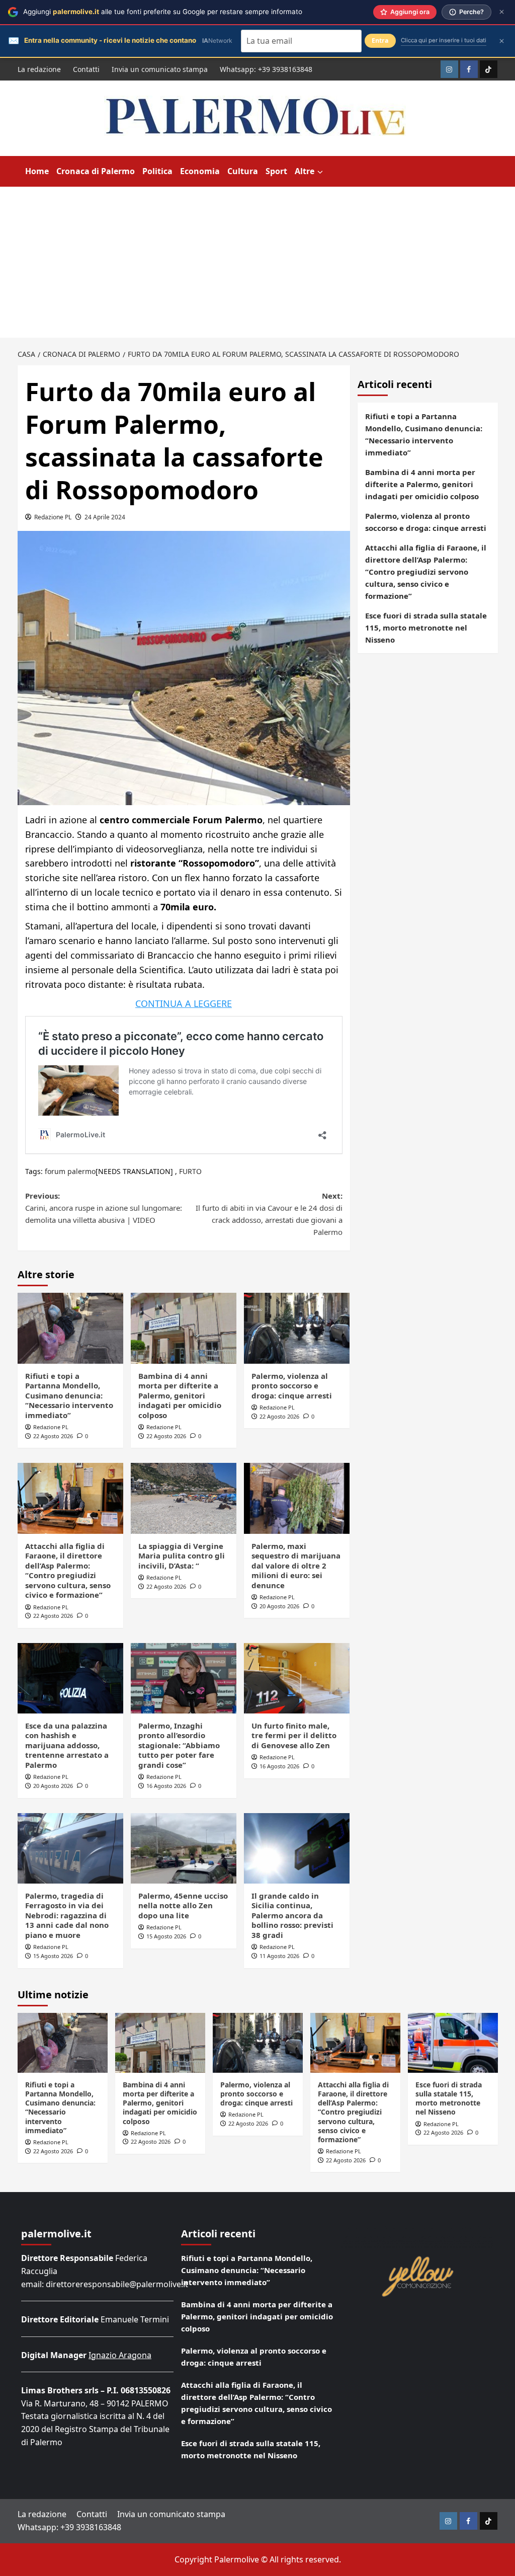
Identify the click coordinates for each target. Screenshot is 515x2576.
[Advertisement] (257, 262)
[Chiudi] (502, 12)
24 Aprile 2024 (105, 517)
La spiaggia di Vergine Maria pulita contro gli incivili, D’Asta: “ (182, 1556)
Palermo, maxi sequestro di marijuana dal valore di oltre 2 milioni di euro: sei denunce (296, 1566)
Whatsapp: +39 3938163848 (266, 69)
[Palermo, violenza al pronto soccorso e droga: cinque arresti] (297, 1328)
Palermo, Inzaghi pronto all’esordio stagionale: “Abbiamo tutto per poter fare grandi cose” (179, 1745)
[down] (320, 172)
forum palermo (70, 1171)
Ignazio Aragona (120, 2355)
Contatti (86, 69)
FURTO (190, 1171)
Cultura (243, 171)
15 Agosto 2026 (53, 1956)
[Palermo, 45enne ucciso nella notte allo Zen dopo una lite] (184, 1848)
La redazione (39, 69)
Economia (200, 171)
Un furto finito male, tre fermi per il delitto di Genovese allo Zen (294, 1735)
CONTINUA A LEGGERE (184, 1003)
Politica (157, 171)
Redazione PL (53, 517)
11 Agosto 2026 (279, 1956)
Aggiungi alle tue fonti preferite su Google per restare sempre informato (163, 12)
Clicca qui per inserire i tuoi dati (444, 40)
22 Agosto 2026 (53, 1436)
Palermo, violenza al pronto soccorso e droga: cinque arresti (292, 1386)
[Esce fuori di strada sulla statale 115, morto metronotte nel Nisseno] (453, 2043)
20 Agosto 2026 (279, 1606)
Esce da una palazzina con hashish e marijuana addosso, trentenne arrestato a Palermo (67, 1745)
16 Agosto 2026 (166, 1786)
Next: (269, 1214)
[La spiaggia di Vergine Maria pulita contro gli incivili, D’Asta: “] (184, 1498)
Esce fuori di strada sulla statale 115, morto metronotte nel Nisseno (426, 628)
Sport (276, 171)
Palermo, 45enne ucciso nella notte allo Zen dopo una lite (183, 1905)
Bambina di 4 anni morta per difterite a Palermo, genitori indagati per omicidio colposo (180, 1395)
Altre (305, 171)
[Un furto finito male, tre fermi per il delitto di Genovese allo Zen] (297, 1678)
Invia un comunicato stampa (160, 69)
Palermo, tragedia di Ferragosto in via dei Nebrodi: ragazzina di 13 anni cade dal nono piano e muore (67, 1915)
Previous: (104, 1208)
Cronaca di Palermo (96, 171)
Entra (380, 41)
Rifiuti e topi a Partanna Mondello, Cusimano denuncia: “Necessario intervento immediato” (69, 1395)
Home (37, 171)
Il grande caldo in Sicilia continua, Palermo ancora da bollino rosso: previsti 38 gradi (292, 1915)
